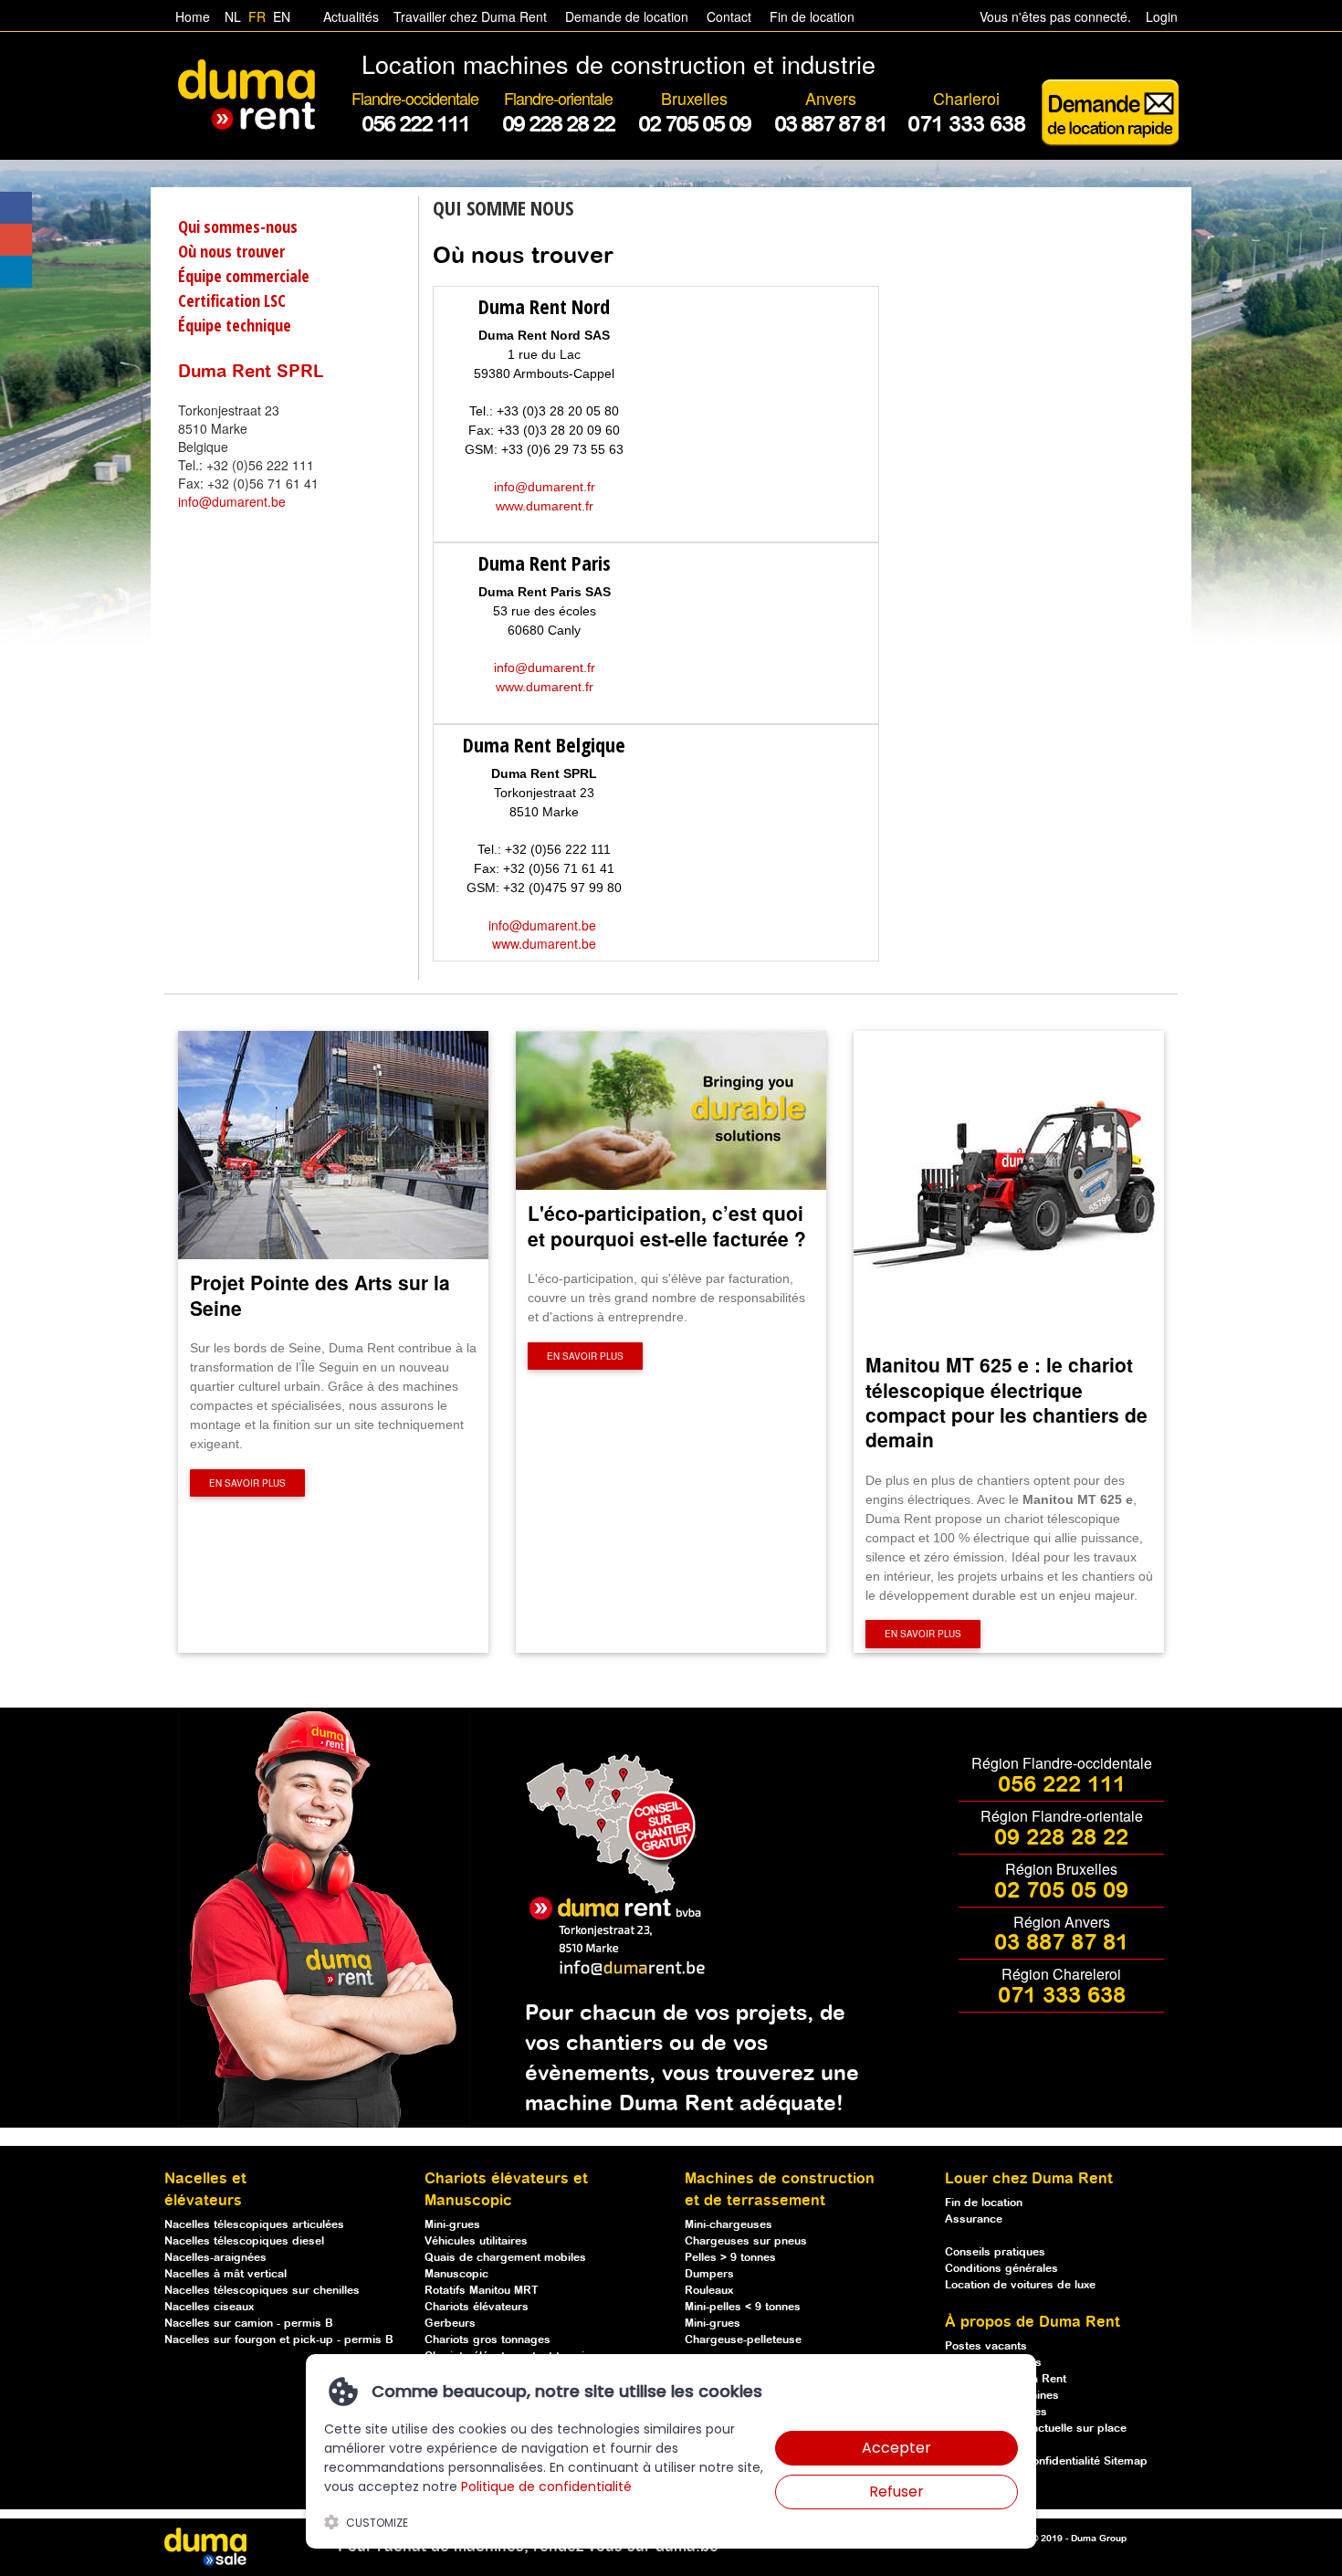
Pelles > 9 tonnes (730, 2258)
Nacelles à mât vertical (225, 2274)
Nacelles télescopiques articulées (254, 2225)
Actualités (351, 16)
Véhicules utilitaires (476, 2241)
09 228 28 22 (1061, 1838)
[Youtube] (16, 240)
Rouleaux (709, 2291)
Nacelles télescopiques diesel (244, 2241)
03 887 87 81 (1061, 1943)
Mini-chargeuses (729, 2225)
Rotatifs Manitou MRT (482, 2291)
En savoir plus (247, 1483)
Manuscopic (456, 2274)
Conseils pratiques (995, 2252)
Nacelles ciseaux (209, 2307)
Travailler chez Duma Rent (467, 16)
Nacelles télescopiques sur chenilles (262, 2291)
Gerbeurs (450, 2324)
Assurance (974, 2219)
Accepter (896, 2448)
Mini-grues (452, 2225)
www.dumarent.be (544, 943)
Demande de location (627, 16)
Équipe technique (235, 325)
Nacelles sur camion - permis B (249, 2324)
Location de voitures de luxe (1020, 2285)
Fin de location (810, 16)
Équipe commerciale (244, 276)
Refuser (896, 2492)
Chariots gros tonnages (488, 2340)
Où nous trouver (231, 251)
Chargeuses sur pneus (746, 2241)
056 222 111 (1062, 1785)
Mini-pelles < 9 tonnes (743, 2307)
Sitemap (1126, 2461)
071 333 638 (1062, 1996)
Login (1162, 16)
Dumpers (709, 2274)
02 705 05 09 (1061, 1891)
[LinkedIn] (16, 272)
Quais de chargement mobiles (505, 2258)
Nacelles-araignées (215, 2258)
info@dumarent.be (232, 501)
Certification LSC (232, 300)
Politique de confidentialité (546, 2487)
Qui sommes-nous (238, 226)
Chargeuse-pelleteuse (743, 2340)
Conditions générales (1001, 2269)
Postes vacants (986, 2346)
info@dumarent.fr (545, 487)
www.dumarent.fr (545, 506)
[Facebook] (16, 208)
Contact (729, 16)
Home (193, 16)
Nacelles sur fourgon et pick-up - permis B (279, 2340)
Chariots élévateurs (477, 2307)
